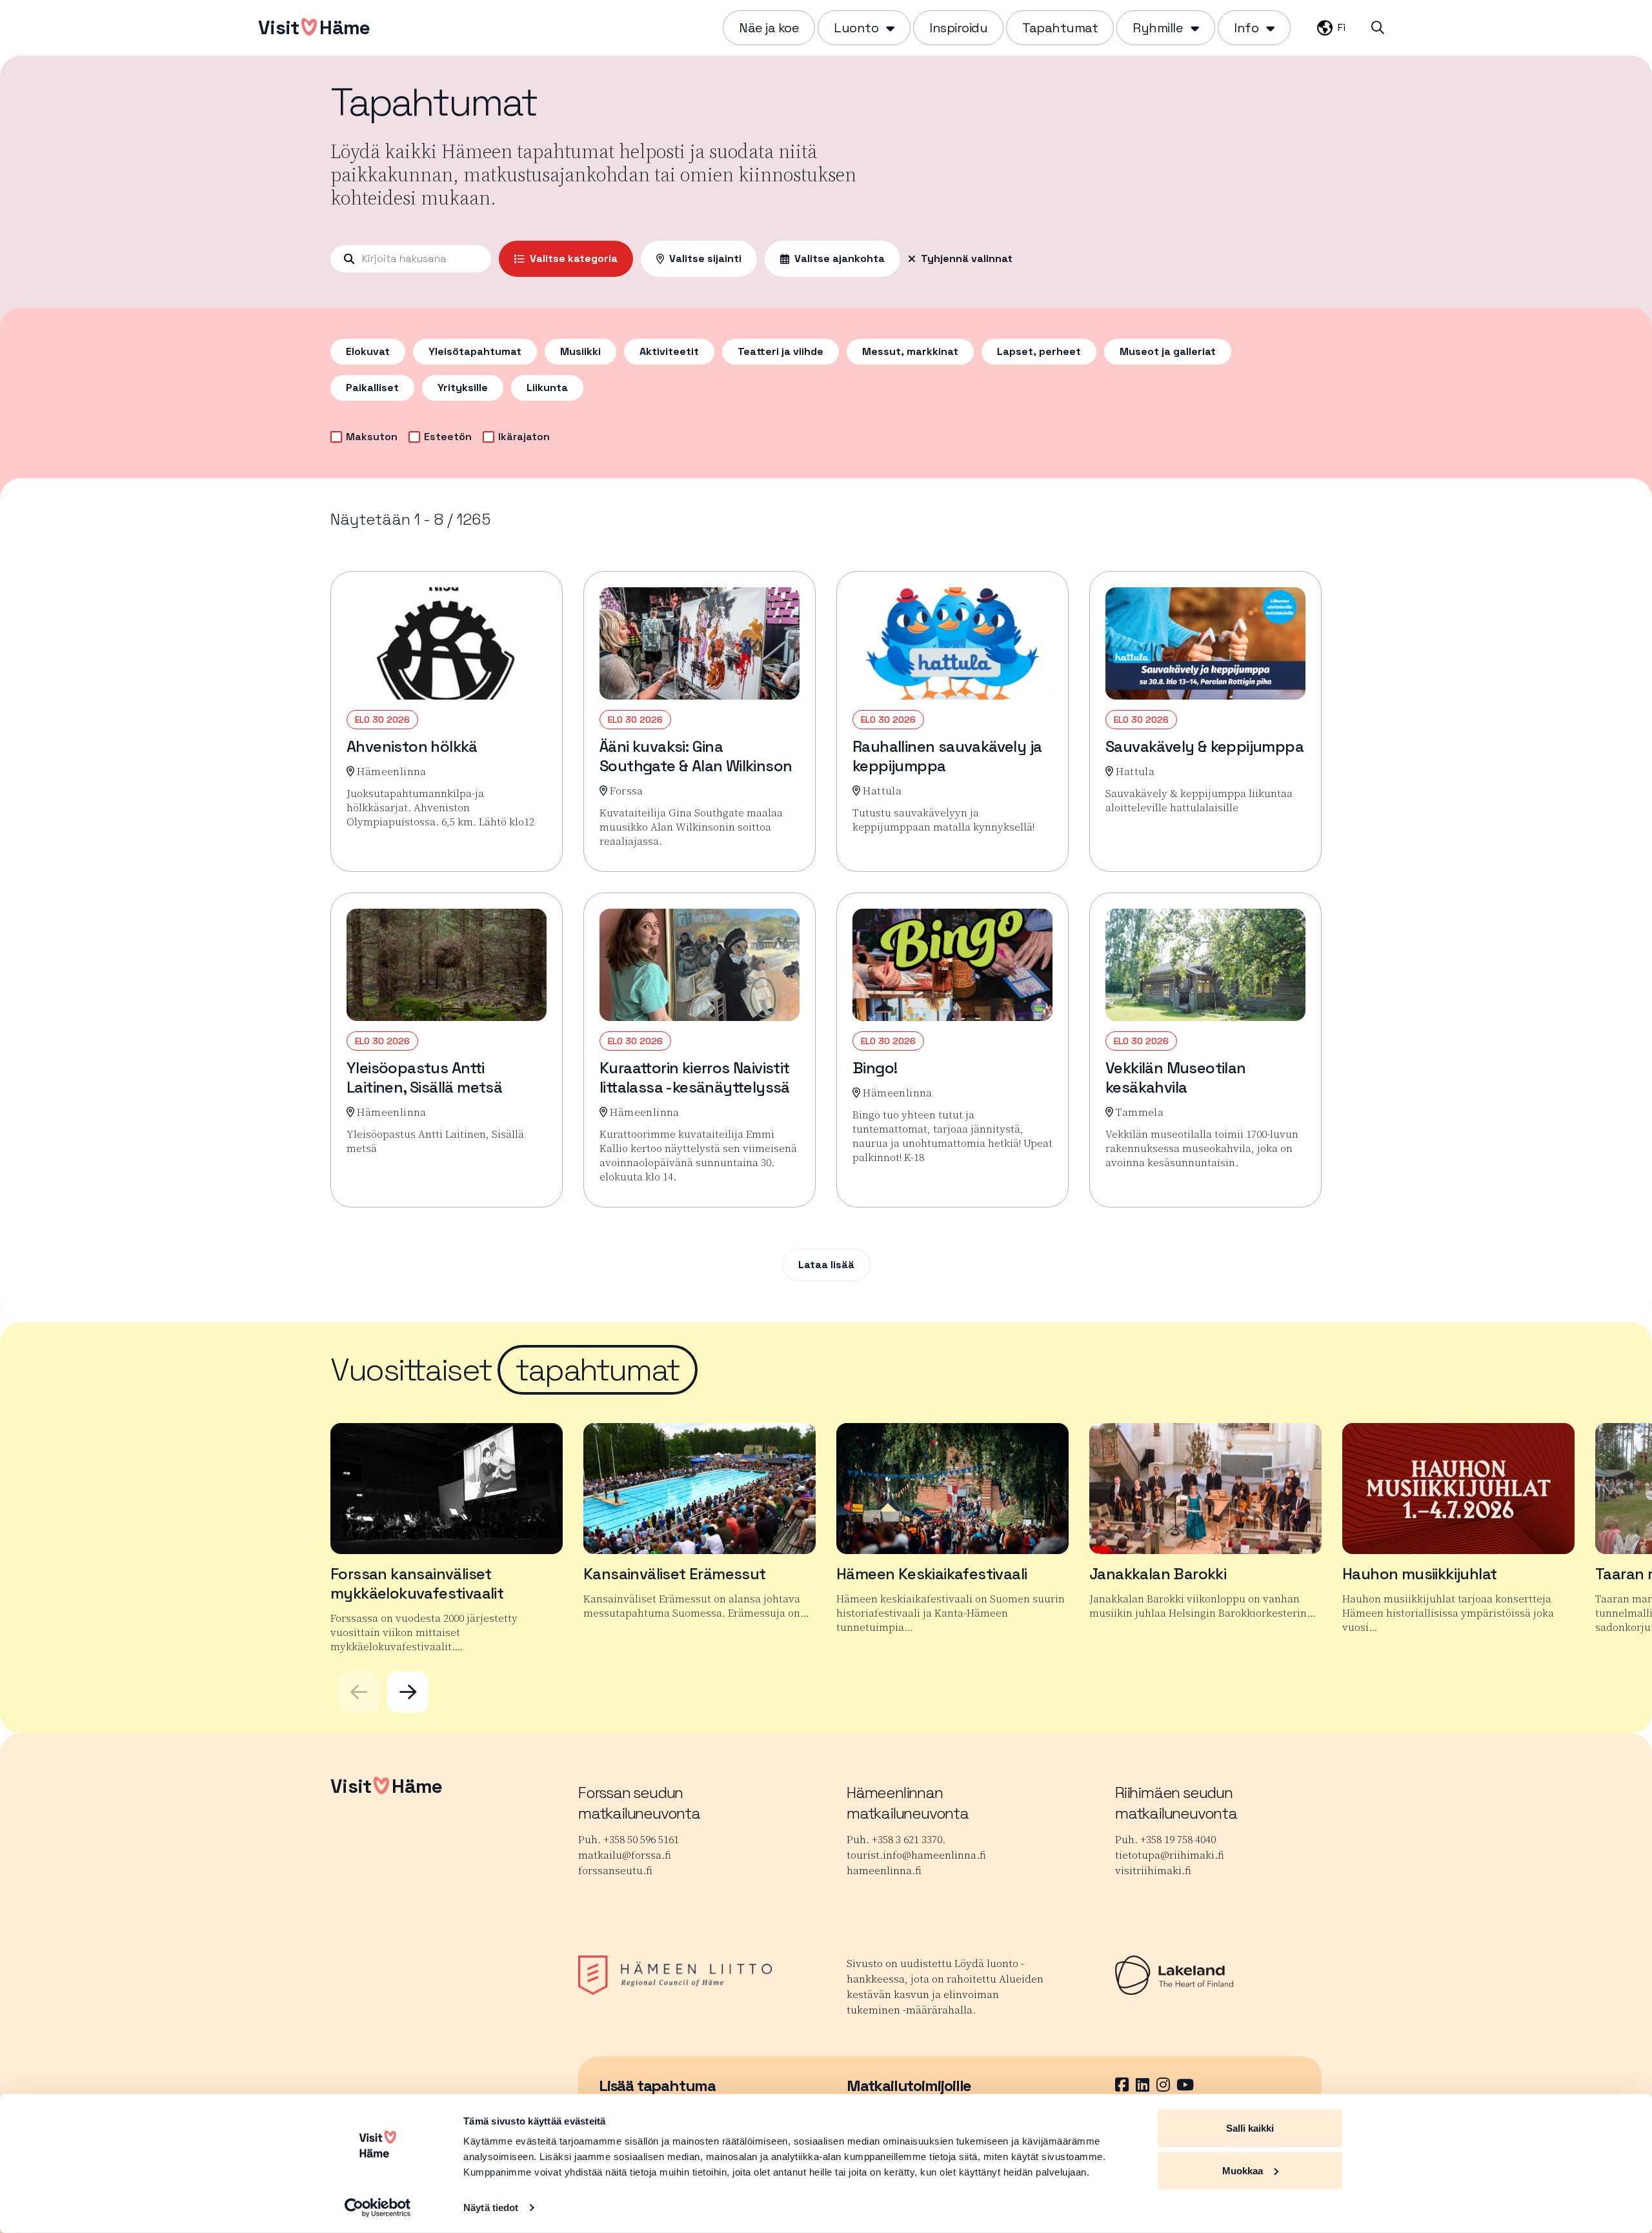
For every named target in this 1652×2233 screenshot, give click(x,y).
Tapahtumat (1060, 28)
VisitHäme (314, 27)
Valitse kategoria (574, 258)
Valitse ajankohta (840, 258)
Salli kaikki (1250, 2128)
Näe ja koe (769, 28)
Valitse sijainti (705, 258)
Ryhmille (1158, 28)
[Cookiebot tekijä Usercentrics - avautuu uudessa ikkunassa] (378, 2208)
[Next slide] (408, 1692)
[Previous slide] (359, 1692)
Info (1246, 28)
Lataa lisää (826, 1265)
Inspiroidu (958, 28)
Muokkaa (1243, 2170)
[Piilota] (889, 28)
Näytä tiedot (491, 2208)
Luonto (856, 28)
